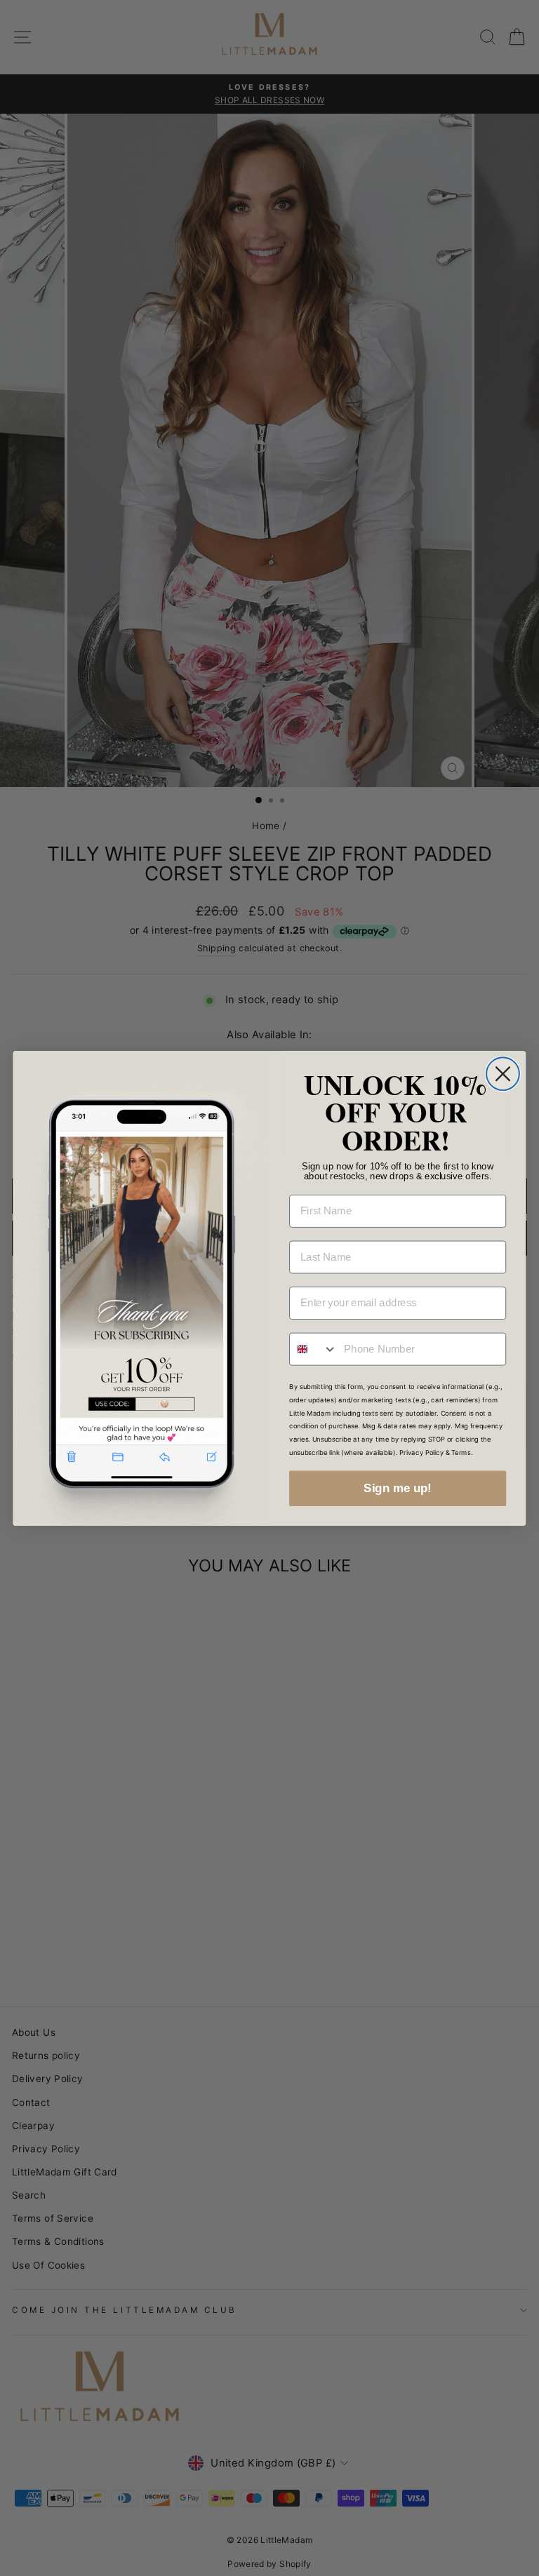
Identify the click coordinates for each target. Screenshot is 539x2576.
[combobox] (313, 1349)
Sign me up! (397, 1488)
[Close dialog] (503, 1074)
